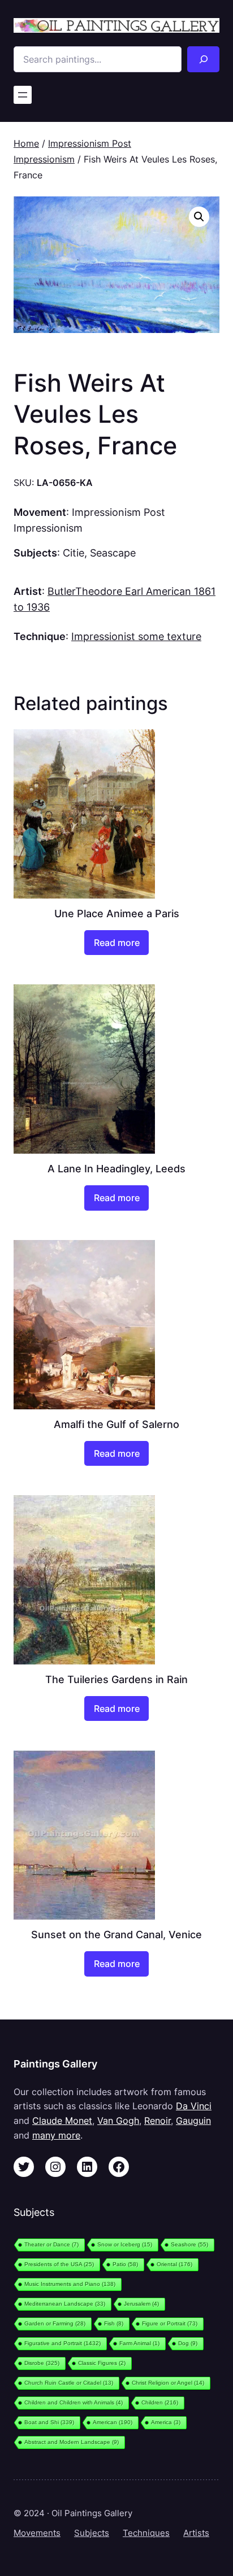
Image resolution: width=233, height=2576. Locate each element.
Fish (114, 2323)
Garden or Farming (55, 2323)
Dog (188, 2343)
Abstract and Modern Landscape (72, 2442)
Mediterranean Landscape (65, 2304)
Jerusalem (141, 2304)
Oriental (174, 2264)
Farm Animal (139, 2343)
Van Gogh (118, 2121)
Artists (196, 2533)
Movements (37, 2533)
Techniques (146, 2533)
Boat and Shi (49, 2422)
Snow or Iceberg (125, 2244)
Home (26, 143)
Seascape (113, 553)
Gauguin (193, 2121)
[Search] (203, 59)
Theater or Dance (51, 2244)
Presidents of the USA (59, 2264)
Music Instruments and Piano (70, 2284)
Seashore (189, 2244)
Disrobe (42, 2363)
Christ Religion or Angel (168, 2383)
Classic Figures (102, 2363)
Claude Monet (62, 2121)
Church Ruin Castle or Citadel (69, 2383)
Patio (125, 2264)
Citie (74, 553)
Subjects (92, 2533)
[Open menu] (23, 95)
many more (56, 2135)
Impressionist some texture (136, 636)
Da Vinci (194, 2106)
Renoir (158, 2121)
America (166, 2422)
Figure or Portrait (170, 2323)
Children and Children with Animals (74, 2402)
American (113, 2422)
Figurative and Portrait (62, 2343)
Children (160, 2402)
